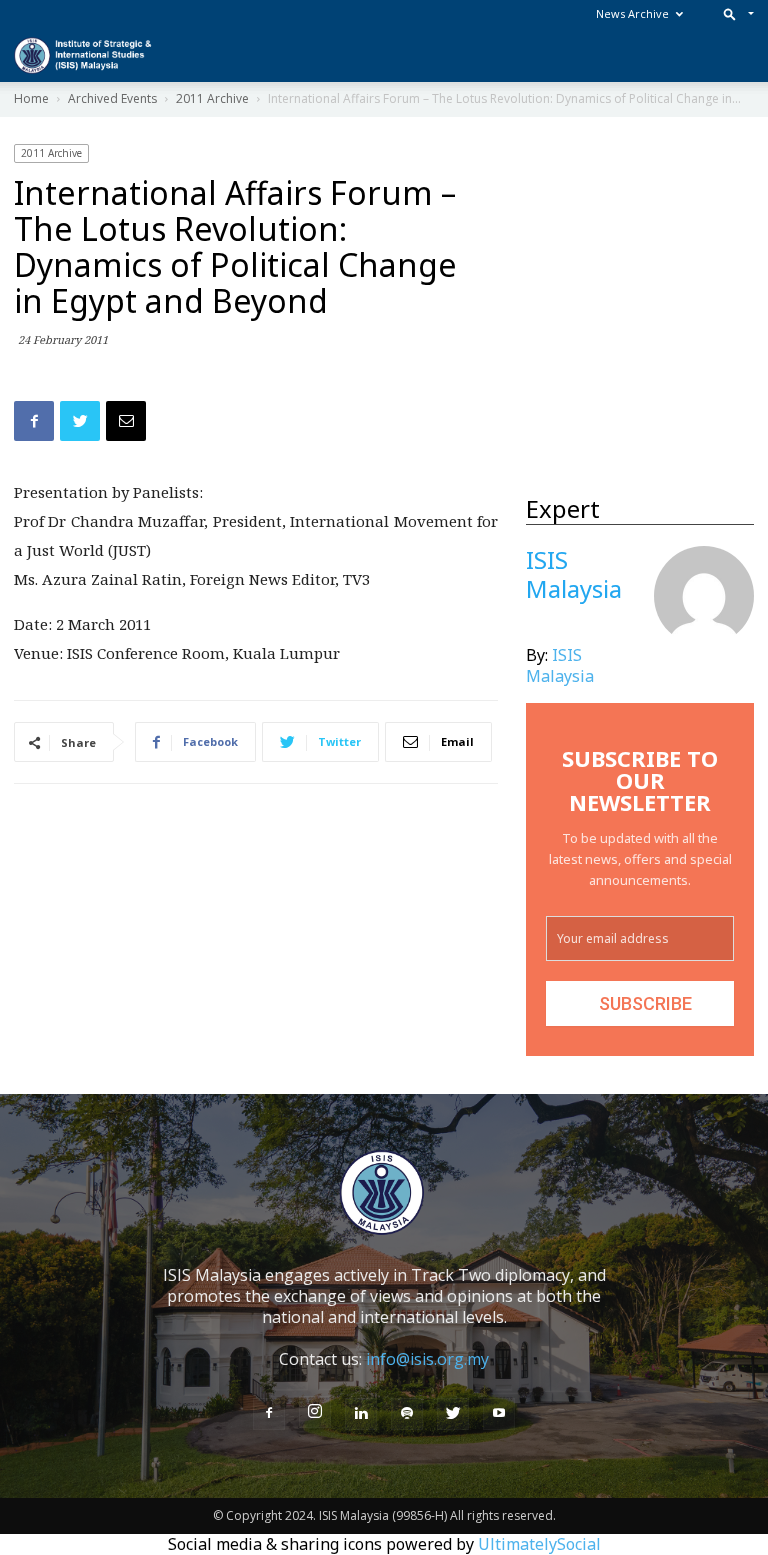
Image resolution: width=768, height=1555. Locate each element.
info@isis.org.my (427, 1359)
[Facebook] (269, 1414)
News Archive (632, 13)
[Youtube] (499, 1414)
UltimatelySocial (539, 1544)
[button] (734, 13)
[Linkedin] (361, 1414)
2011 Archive (51, 153)
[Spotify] (407, 1414)
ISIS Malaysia (560, 665)
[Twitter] (453, 1414)
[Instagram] (315, 1412)
